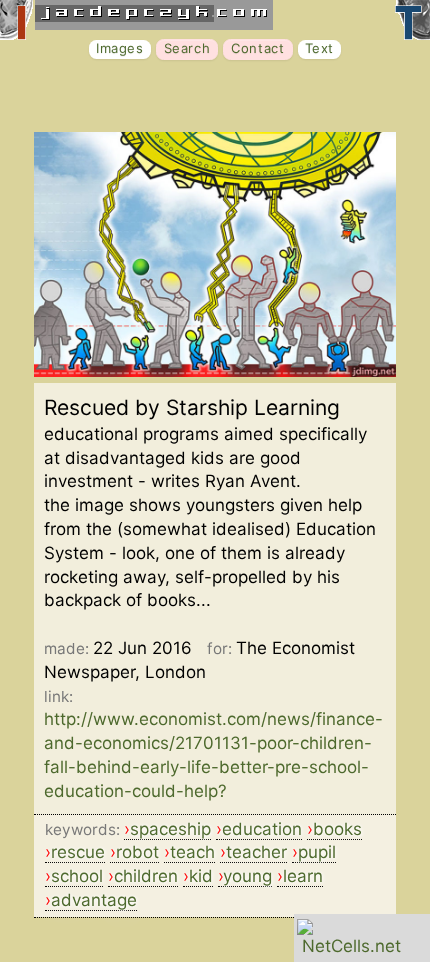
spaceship (170, 829)
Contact (257, 48)
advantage (94, 900)
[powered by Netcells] (351, 946)
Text (319, 48)
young (247, 876)
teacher (256, 852)
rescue (78, 852)
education (262, 829)
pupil (317, 852)
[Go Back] (215, 371)
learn (303, 876)
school (77, 876)
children (146, 876)
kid (201, 876)
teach (192, 852)
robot (137, 852)
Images (120, 48)
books (337, 829)
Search (187, 48)
